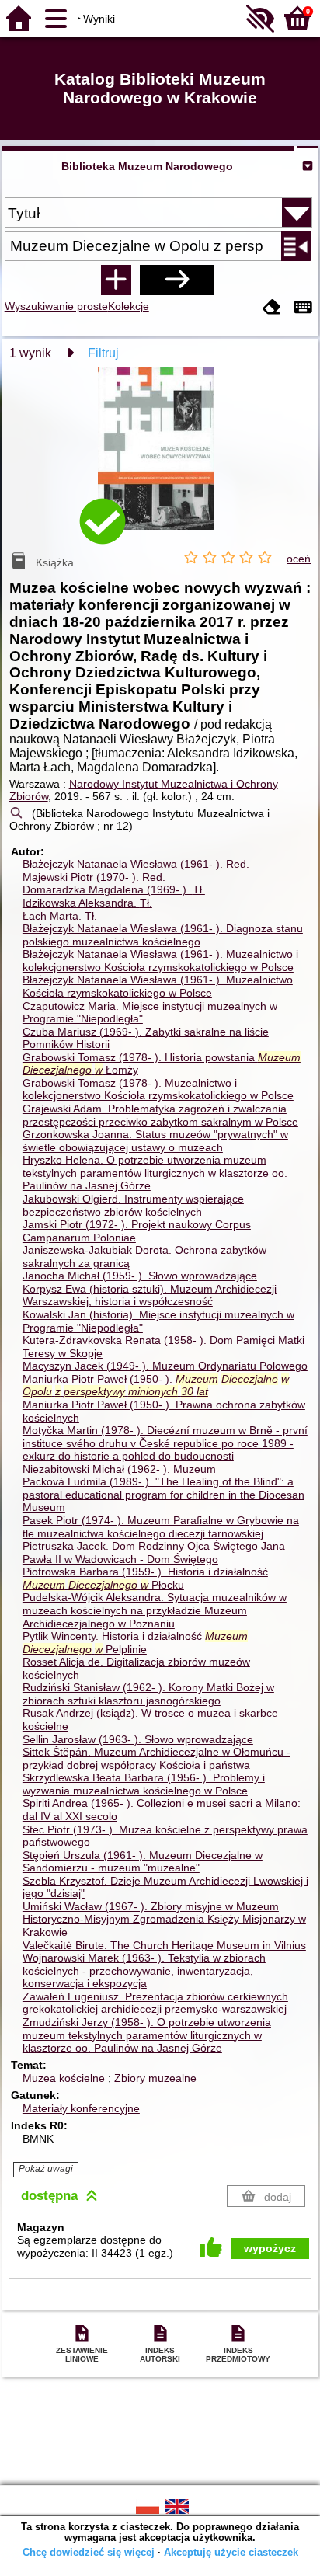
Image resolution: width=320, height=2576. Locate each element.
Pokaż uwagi (46, 2169)
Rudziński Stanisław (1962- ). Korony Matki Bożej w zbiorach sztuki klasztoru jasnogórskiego (148, 1694)
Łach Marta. (60, 916)
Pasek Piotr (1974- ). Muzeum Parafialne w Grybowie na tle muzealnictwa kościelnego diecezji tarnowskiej (161, 1527)
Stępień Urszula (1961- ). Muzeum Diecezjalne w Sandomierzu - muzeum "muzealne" (143, 1862)
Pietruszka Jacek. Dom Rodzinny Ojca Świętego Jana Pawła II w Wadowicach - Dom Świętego (154, 1553)
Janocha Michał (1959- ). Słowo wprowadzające (140, 1276)
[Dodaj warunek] (116, 280)
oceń (299, 559)
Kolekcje (129, 306)
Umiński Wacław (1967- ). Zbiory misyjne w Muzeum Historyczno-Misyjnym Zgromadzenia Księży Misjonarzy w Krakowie (164, 1919)
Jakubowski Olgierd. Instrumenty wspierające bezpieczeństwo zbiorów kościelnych (133, 1205)
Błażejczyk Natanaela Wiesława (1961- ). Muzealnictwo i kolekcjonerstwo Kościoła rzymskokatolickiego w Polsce (160, 961)
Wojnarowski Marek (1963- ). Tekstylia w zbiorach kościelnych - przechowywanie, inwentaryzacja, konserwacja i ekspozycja (144, 1970)
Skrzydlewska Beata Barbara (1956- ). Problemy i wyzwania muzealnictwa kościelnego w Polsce (144, 1784)
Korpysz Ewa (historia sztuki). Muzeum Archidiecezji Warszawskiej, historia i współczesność (150, 1295)
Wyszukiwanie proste (56, 306)
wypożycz (270, 2248)
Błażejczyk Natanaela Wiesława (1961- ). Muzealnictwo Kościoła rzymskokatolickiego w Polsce (158, 986)
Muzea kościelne (64, 2078)
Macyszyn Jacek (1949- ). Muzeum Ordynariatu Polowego (165, 1366)
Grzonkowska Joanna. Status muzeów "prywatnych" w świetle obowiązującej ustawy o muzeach (155, 1141)
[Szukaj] (177, 280)
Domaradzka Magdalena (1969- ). (114, 889)
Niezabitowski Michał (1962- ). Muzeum (119, 1469)
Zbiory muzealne (155, 2078)
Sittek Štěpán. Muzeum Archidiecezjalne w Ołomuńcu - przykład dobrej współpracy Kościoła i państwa (157, 1758)
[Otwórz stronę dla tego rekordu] (160, 460)
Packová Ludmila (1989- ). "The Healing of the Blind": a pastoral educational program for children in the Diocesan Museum (163, 1494)
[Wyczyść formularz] (272, 308)
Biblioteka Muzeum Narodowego (147, 166)
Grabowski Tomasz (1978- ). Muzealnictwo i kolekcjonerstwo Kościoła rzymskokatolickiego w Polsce (158, 1090)
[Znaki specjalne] (303, 308)
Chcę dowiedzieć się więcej (89, 2552)
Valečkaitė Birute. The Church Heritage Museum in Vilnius (164, 1945)
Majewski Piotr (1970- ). (94, 877)
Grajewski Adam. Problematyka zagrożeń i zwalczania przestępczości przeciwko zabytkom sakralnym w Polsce (160, 1115)
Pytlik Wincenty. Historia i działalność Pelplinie (135, 1643)
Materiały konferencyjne (81, 2108)
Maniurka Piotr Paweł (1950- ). (156, 1385)
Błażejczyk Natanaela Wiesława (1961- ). (136, 864)
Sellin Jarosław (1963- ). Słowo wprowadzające (138, 1739)
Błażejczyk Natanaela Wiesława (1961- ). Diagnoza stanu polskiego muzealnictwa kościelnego (163, 935)
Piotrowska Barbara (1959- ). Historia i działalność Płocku (145, 1578)
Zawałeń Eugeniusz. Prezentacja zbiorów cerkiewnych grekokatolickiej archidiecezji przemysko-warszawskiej (155, 2003)
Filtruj (103, 353)
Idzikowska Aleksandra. (87, 903)
